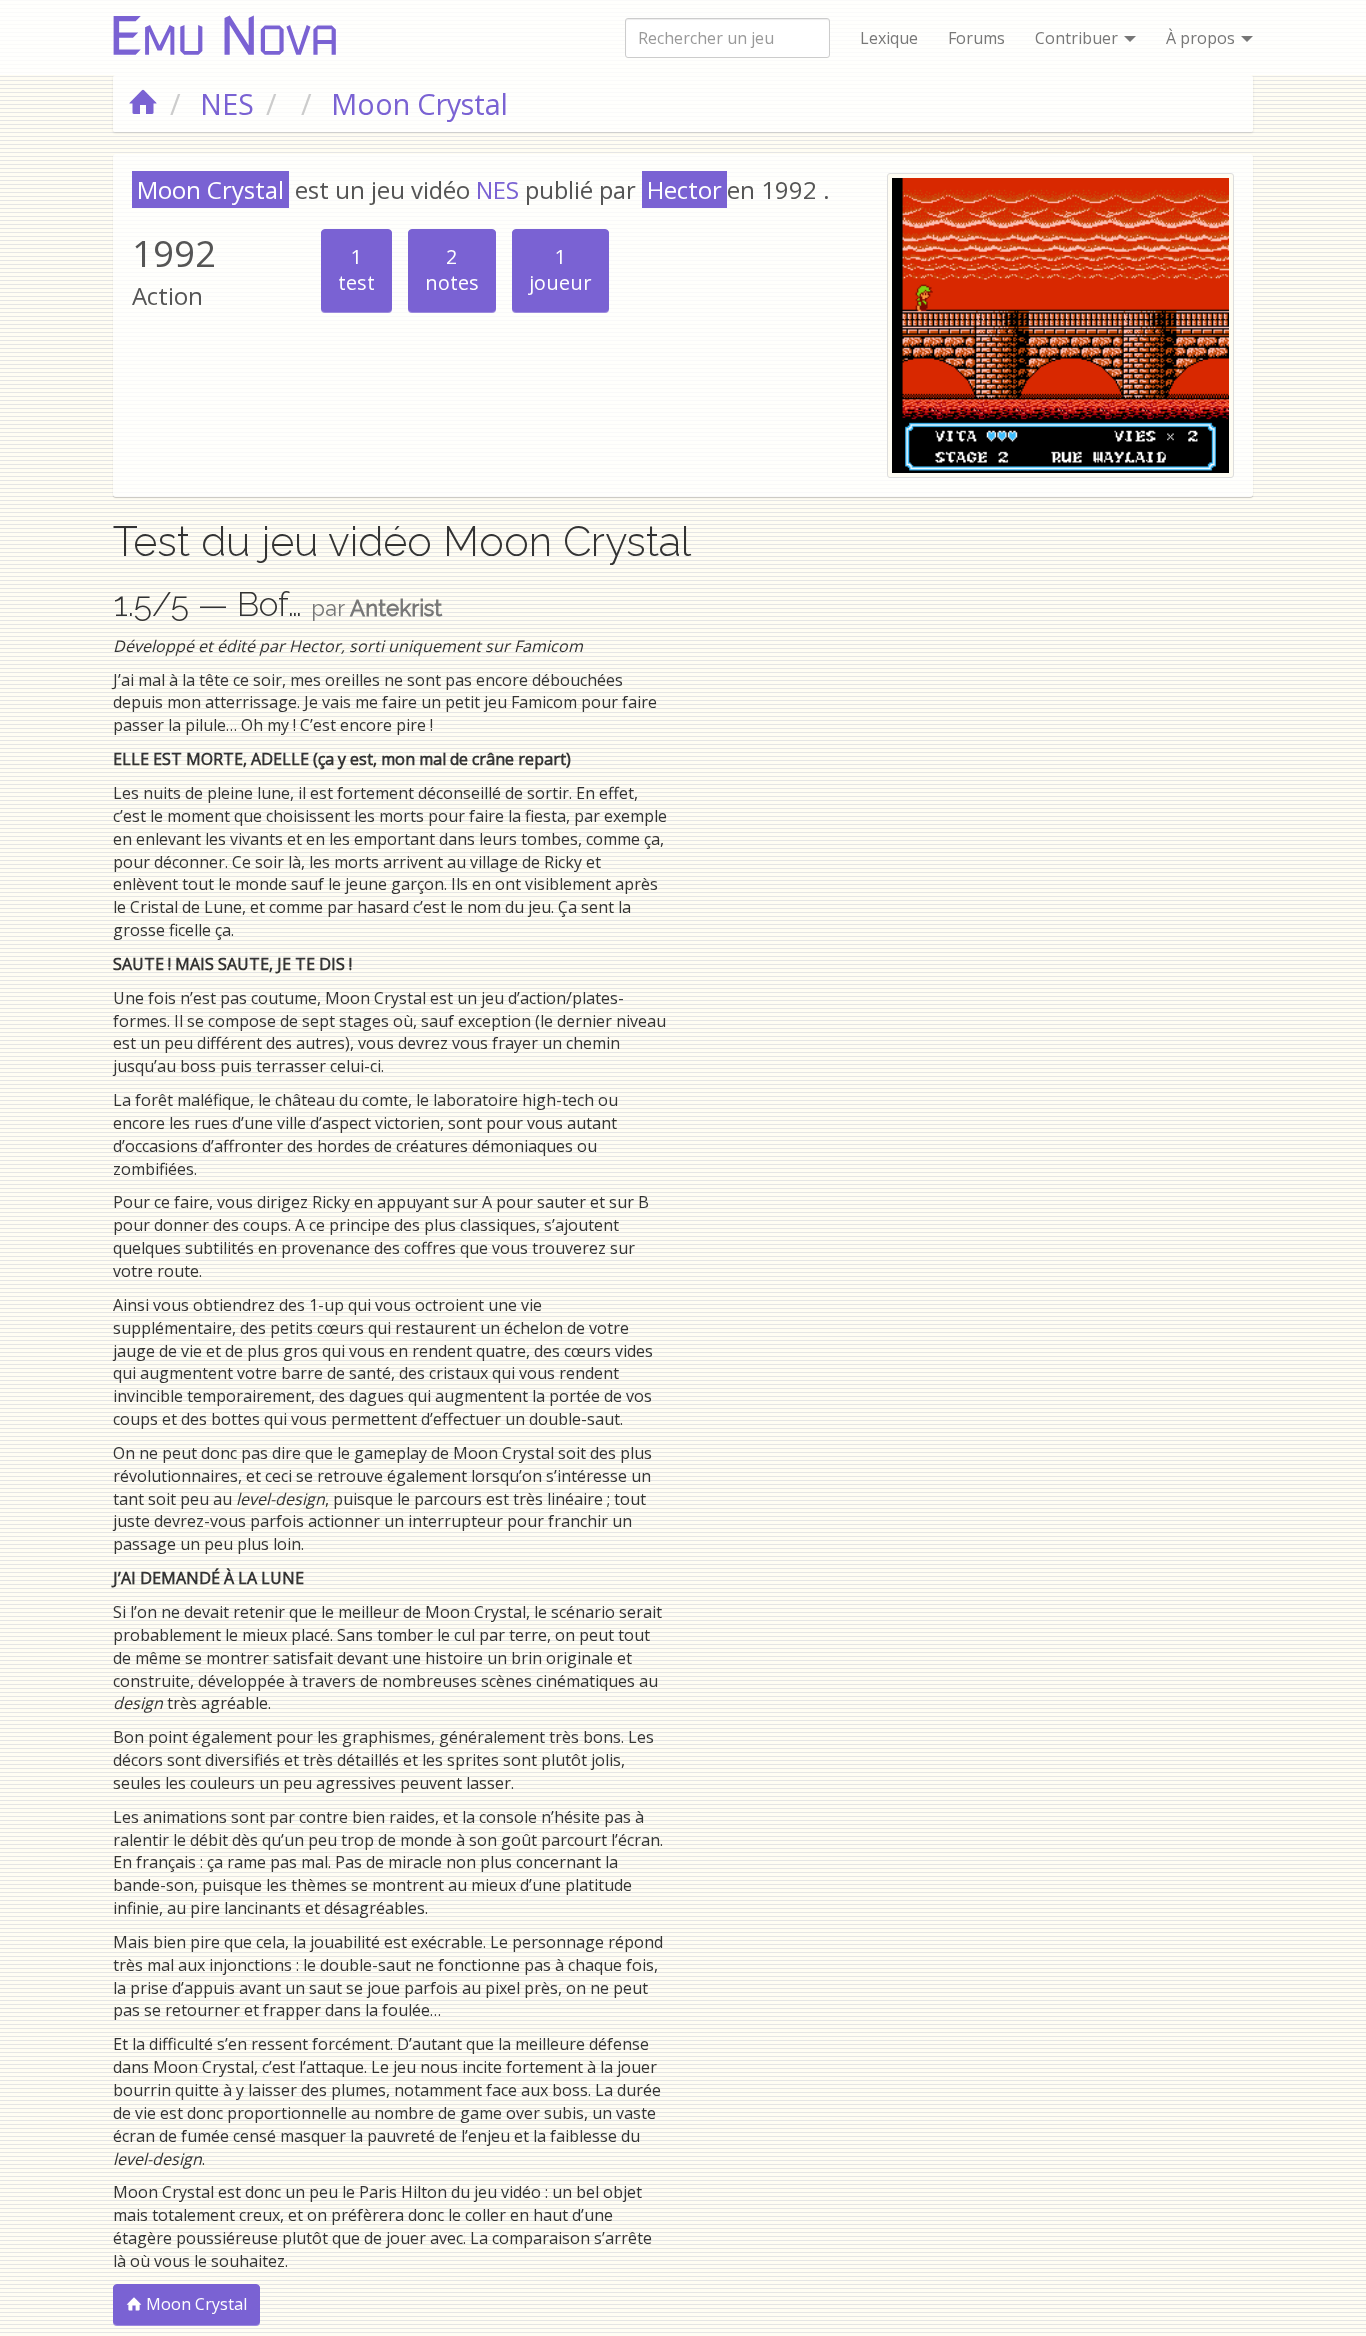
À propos (1202, 38)
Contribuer (1078, 38)
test (356, 270)
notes (452, 270)
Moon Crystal (194, 2304)
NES (497, 189)
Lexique (889, 38)
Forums (976, 38)
